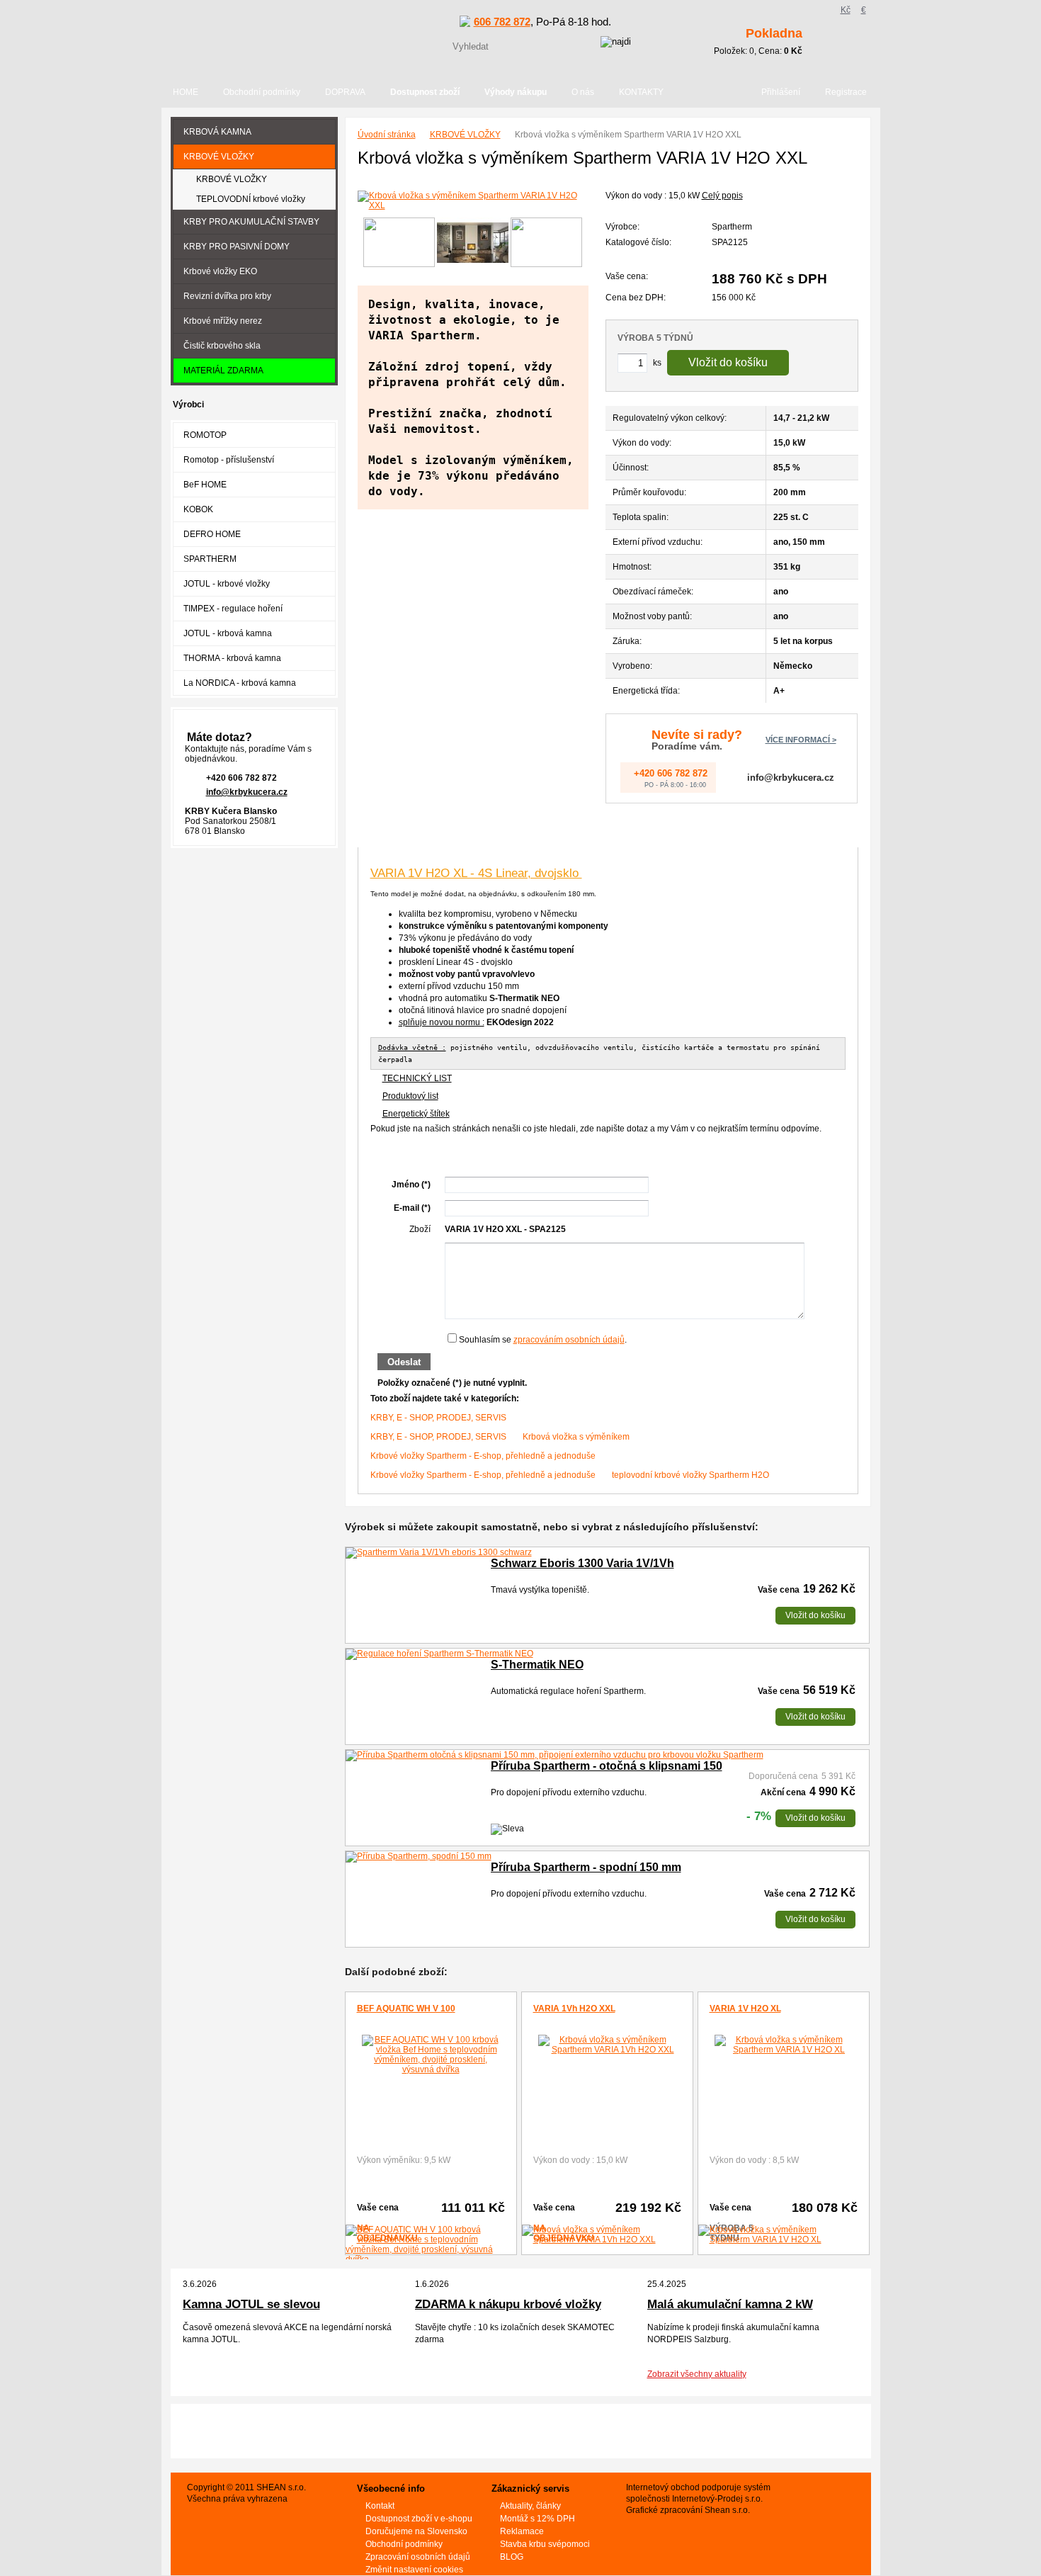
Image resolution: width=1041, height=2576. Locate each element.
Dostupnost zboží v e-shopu (419, 2519)
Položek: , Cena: (758, 41)
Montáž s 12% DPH (537, 2519)
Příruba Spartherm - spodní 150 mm (586, 1867)
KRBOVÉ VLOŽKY (465, 135)
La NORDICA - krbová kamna (240, 683)
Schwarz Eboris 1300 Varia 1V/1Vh (582, 1563)
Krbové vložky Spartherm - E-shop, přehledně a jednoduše (483, 1456)
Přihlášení (781, 92)
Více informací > (801, 740)
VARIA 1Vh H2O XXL (574, 2009)
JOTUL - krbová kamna (228, 633)
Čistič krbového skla (222, 346)
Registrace (846, 92)
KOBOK (198, 509)
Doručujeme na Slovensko (416, 2531)
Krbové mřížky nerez (223, 321)
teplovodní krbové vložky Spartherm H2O (690, 1475)
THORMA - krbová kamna (232, 658)
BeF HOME (205, 485)
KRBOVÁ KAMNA (217, 132)
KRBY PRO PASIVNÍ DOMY (237, 247)
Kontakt (380, 2506)
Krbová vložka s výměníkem (576, 1437)
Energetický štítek (416, 1114)
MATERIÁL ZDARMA (223, 371)
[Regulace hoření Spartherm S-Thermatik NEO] (439, 1654)
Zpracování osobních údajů (418, 2557)
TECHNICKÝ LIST (417, 1078)
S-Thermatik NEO (537, 1665)
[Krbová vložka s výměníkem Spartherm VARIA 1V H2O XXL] (473, 200)
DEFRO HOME (212, 534)
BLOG (512, 2557)
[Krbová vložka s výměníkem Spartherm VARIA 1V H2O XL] (784, 2045)
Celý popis (722, 196)
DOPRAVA (345, 92)
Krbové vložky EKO (220, 271)
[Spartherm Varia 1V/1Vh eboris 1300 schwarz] (439, 1553)
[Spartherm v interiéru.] (473, 243)
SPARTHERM (210, 559)
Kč (846, 10)
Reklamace (522, 2531)
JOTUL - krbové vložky (227, 584)
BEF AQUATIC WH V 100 (406, 2009)
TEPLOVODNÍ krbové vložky (251, 199)
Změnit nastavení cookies (414, 2570)
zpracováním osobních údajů (569, 1340)
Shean (717, 2510)
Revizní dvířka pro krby (227, 296)
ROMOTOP (205, 435)
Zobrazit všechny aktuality (697, 2374)
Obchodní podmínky (262, 92)
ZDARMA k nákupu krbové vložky (508, 2304)
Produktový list (410, 1096)
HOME (186, 92)
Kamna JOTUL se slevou (251, 2304)
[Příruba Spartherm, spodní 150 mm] (419, 1857)
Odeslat (404, 1362)
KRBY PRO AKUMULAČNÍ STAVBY (251, 222)
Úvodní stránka (387, 135)
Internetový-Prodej (707, 2499)
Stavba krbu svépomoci (545, 2544)
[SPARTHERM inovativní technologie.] (546, 243)
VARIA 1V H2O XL (745, 2009)
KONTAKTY (641, 92)
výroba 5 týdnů (655, 338)
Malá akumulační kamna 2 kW (730, 2304)
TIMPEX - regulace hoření (233, 609)
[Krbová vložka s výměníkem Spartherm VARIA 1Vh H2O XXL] (607, 2045)
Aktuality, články (530, 2506)
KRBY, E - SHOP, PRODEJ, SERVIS (438, 1418)
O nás (583, 92)
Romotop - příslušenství (229, 460)
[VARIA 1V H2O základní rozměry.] (399, 243)
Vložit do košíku (728, 362)
